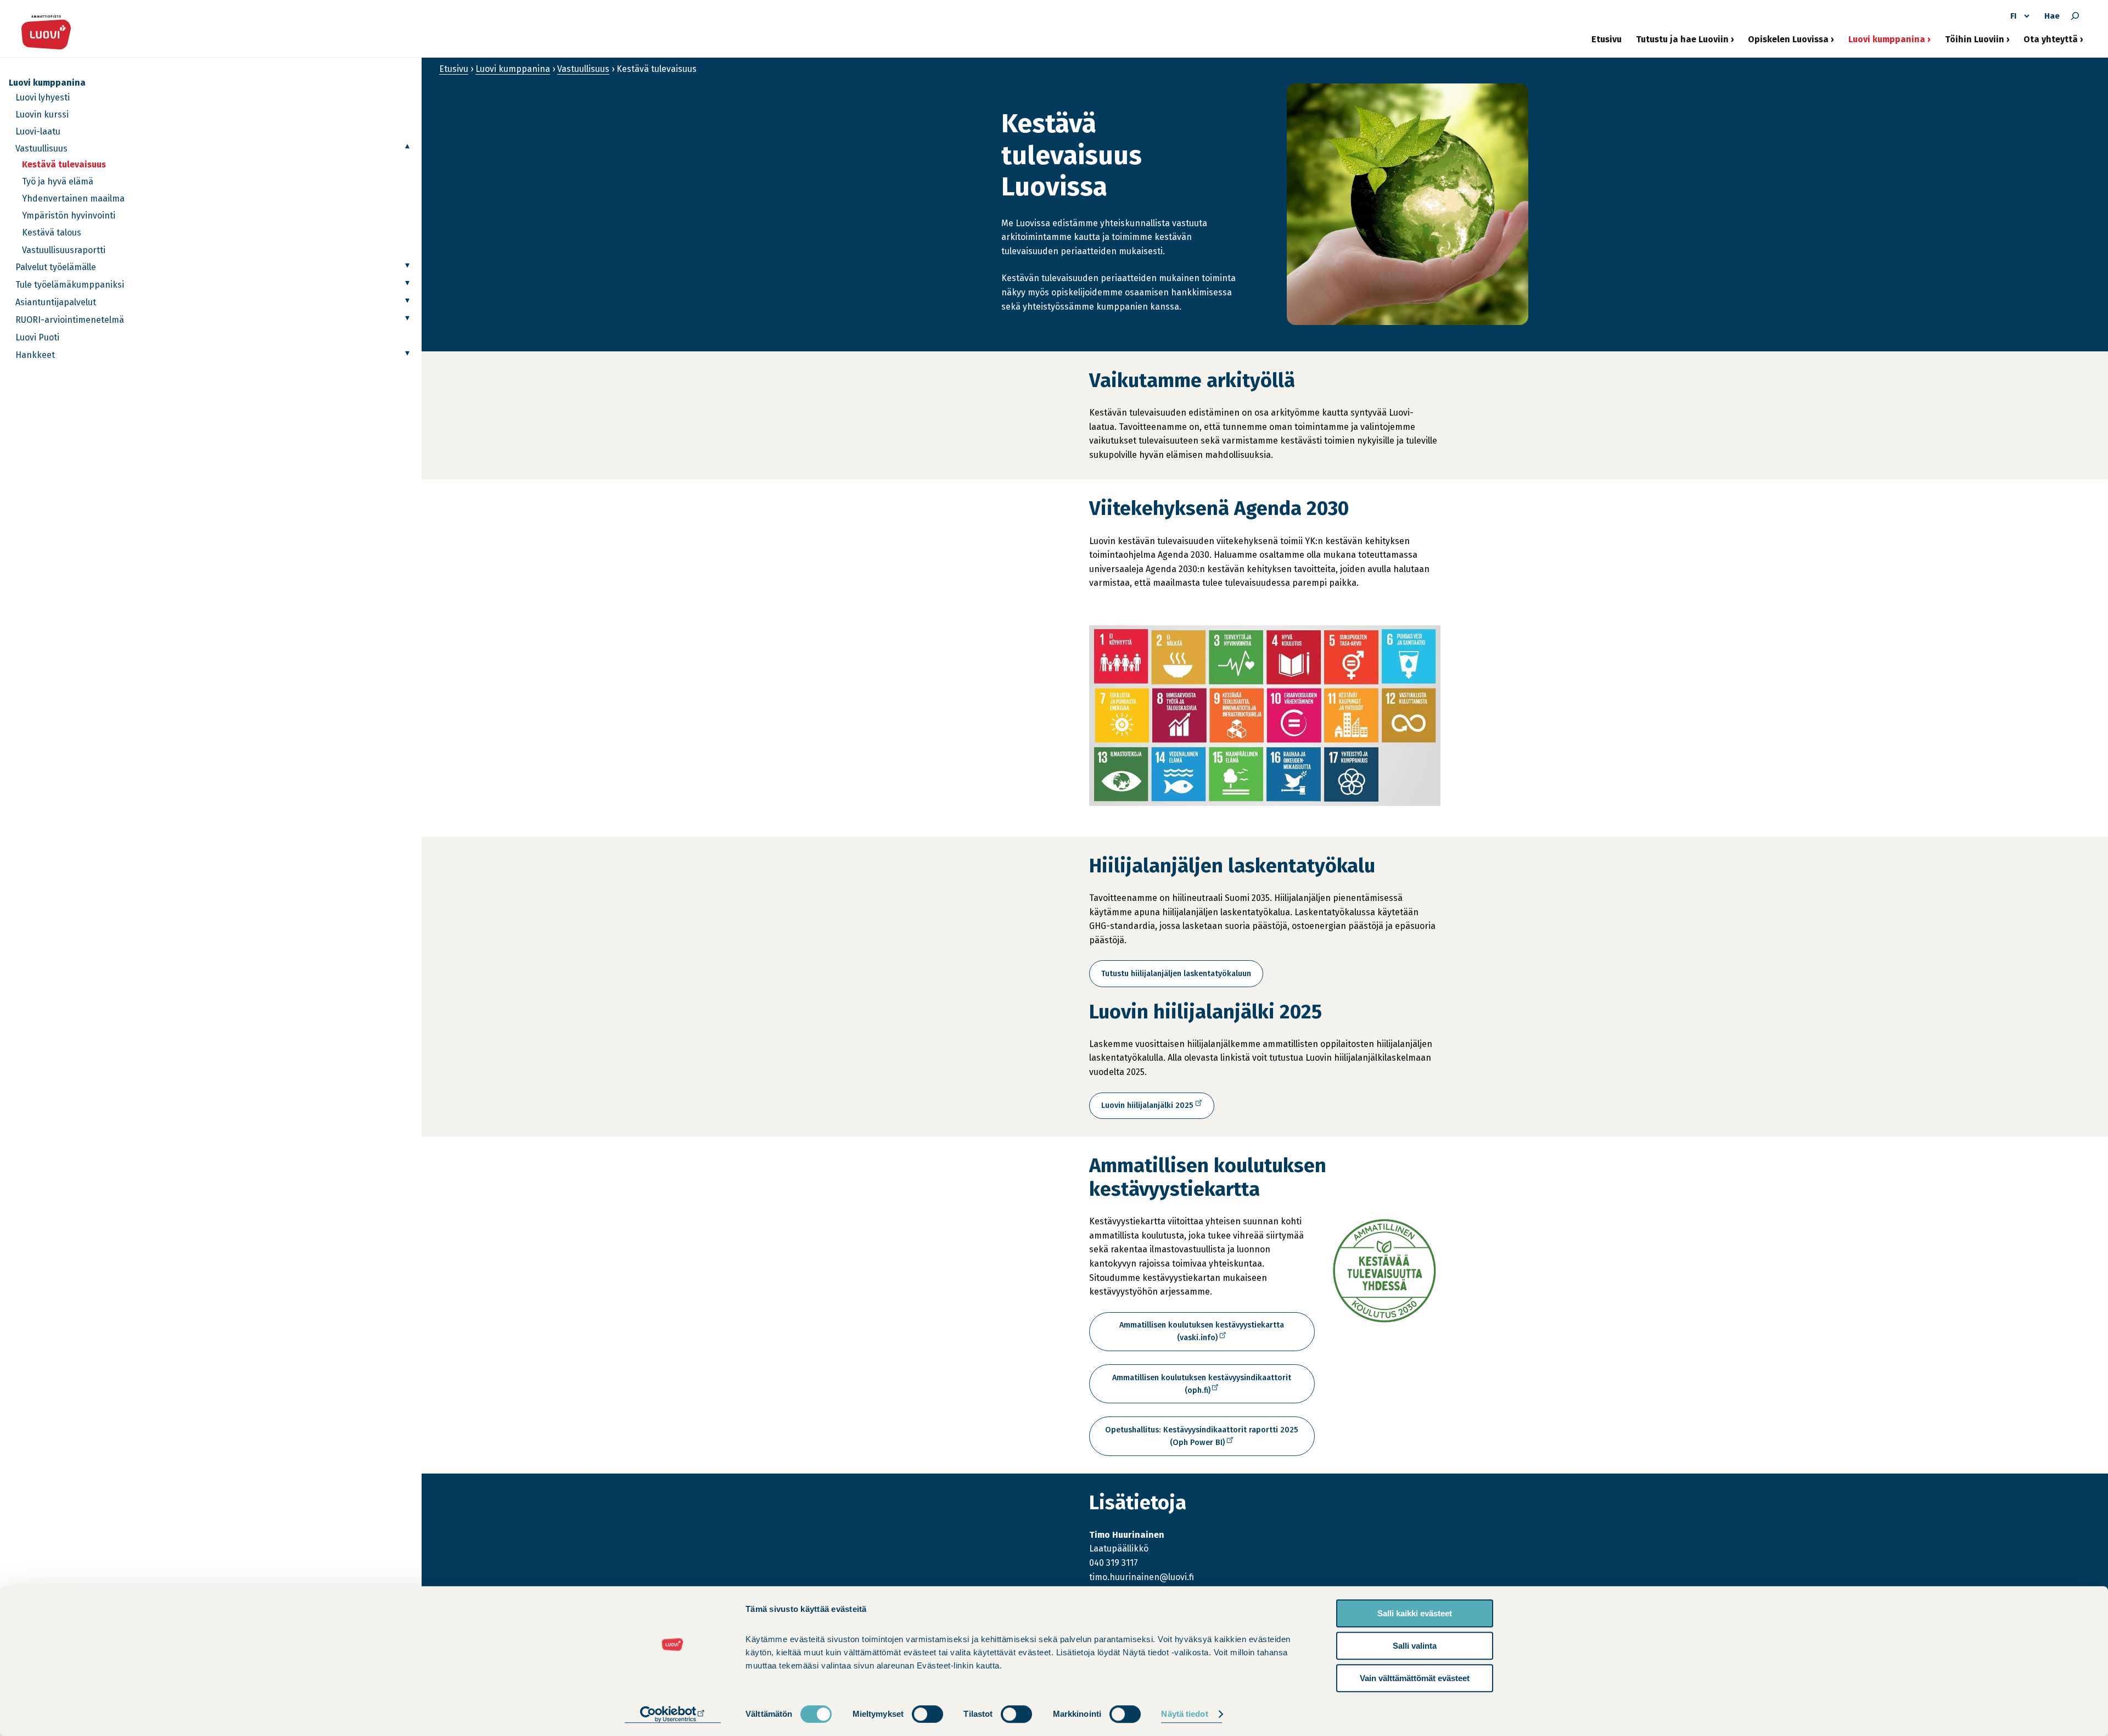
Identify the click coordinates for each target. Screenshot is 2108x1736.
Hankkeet (35, 355)
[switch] (927, 1714)
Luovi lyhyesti (43, 97)
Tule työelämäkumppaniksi (70, 285)
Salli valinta (1415, 1646)
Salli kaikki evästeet (1415, 1613)
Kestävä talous (52, 233)
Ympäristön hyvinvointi (69, 215)
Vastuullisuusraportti (64, 250)
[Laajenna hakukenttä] (2075, 16)
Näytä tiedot (1184, 1714)
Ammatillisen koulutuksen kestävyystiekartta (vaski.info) (1202, 1336)
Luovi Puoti (37, 337)
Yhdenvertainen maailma (73, 198)
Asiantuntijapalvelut (56, 302)
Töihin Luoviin (1975, 43)
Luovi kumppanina (1887, 43)
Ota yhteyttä (2051, 43)
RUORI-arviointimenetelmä (70, 320)
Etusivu (1607, 39)
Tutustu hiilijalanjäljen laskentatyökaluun (1176, 974)
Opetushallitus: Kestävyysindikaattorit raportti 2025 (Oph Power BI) (1202, 1440)
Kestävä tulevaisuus (64, 164)
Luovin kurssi (42, 114)
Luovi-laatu (38, 131)
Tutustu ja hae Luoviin (1682, 43)
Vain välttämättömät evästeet (1415, 1678)
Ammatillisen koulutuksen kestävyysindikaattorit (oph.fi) (1202, 1388)
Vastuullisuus (41, 149)
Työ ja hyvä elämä (58, 181)
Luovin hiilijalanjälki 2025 (1149, 1110)
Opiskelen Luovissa (1788, 43)
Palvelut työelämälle (56, 267)
